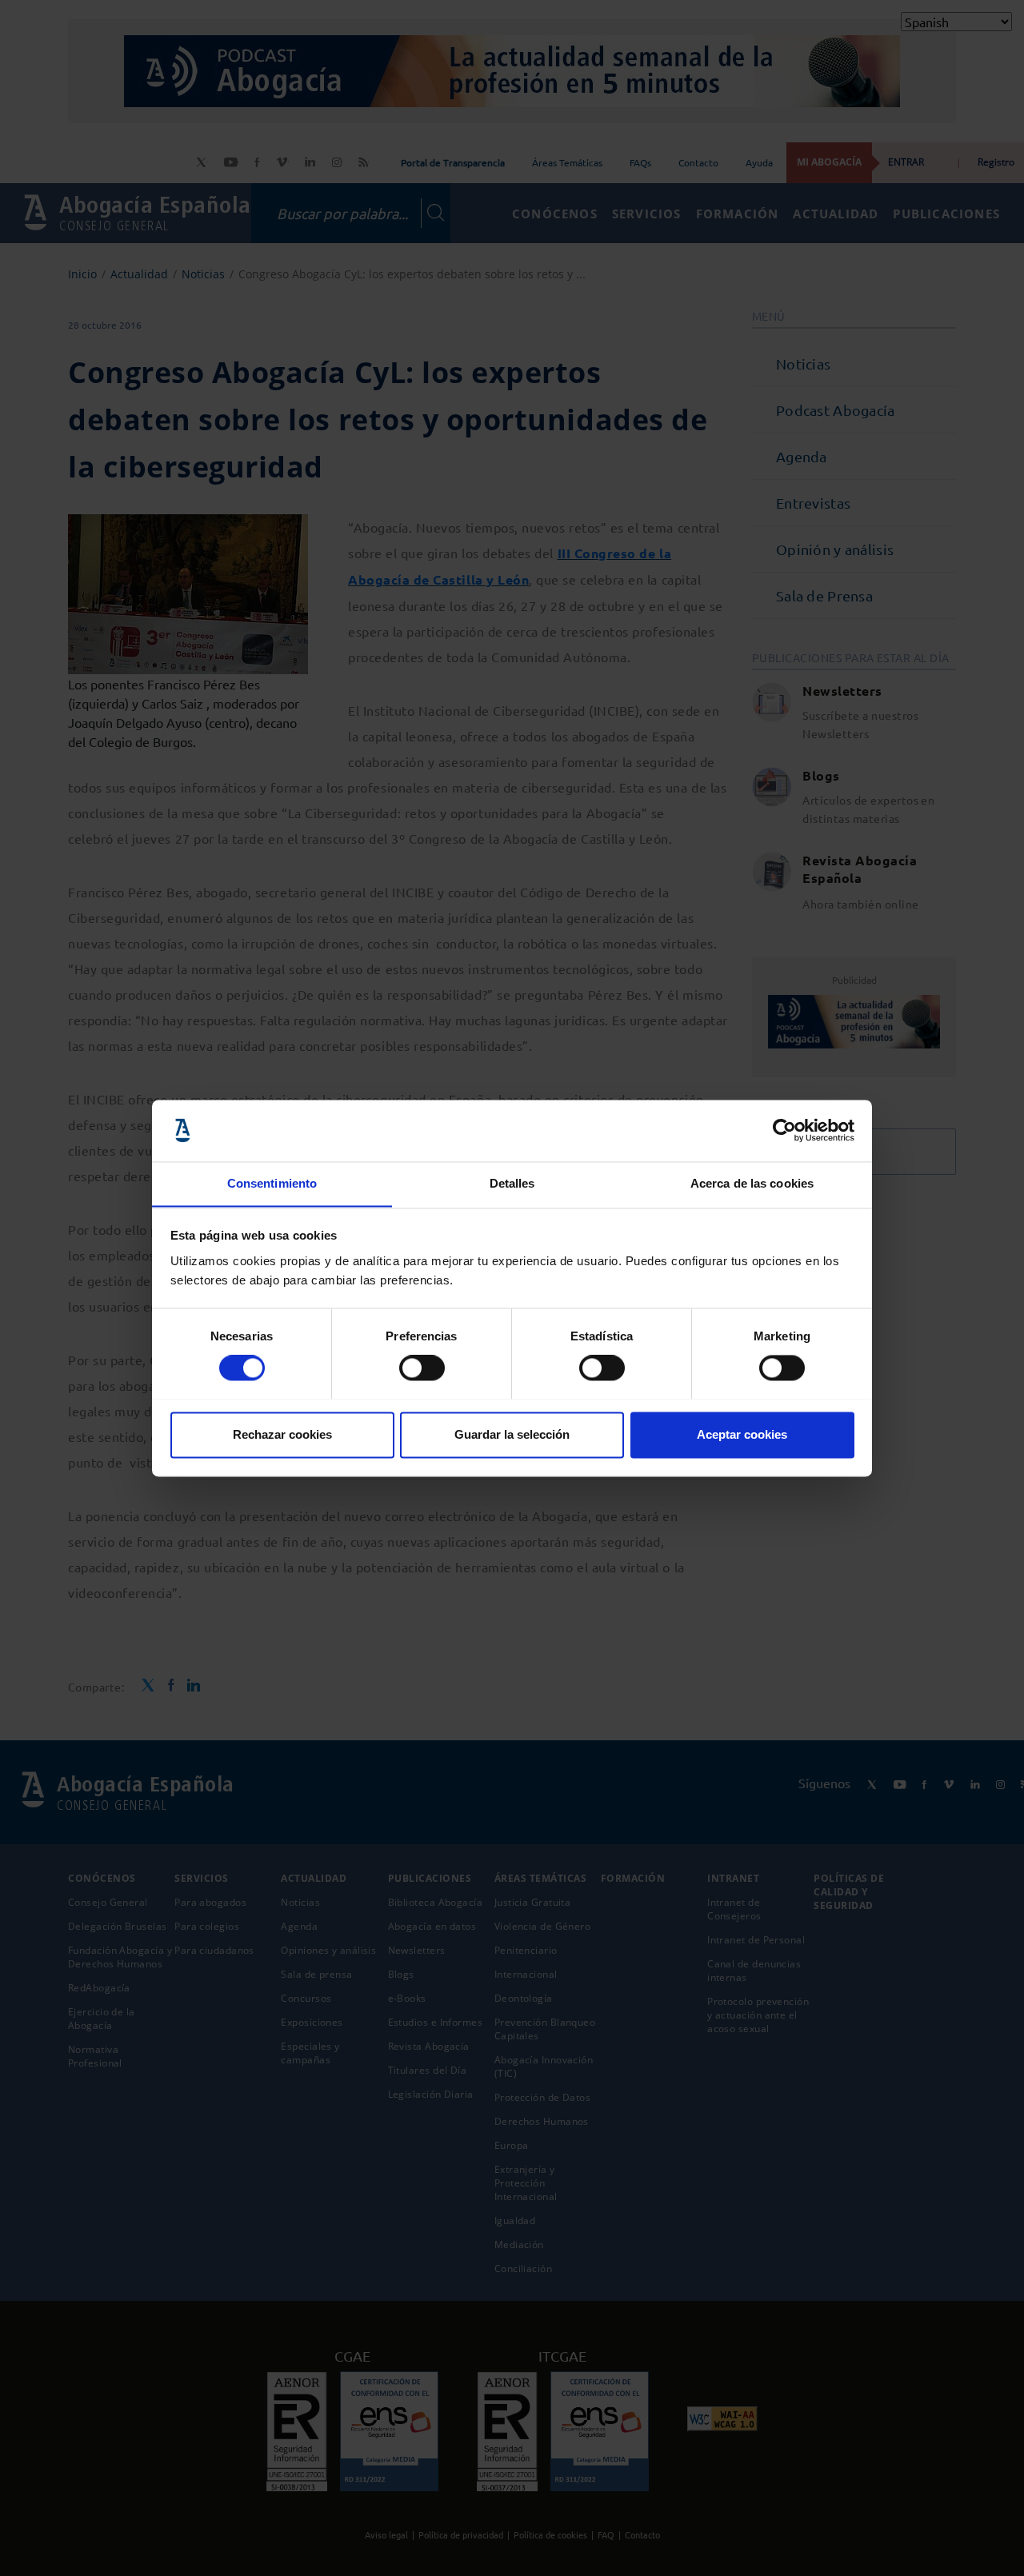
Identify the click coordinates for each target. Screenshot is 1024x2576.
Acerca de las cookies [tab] (752, 1183)
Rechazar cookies (282, 1434)
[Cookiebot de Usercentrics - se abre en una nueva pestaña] (784, 1130)
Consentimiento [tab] (272, 1183)
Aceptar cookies (742, 1434)
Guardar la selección (512, 1434)
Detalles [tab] (512, 1183)
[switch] (422, 1368)
